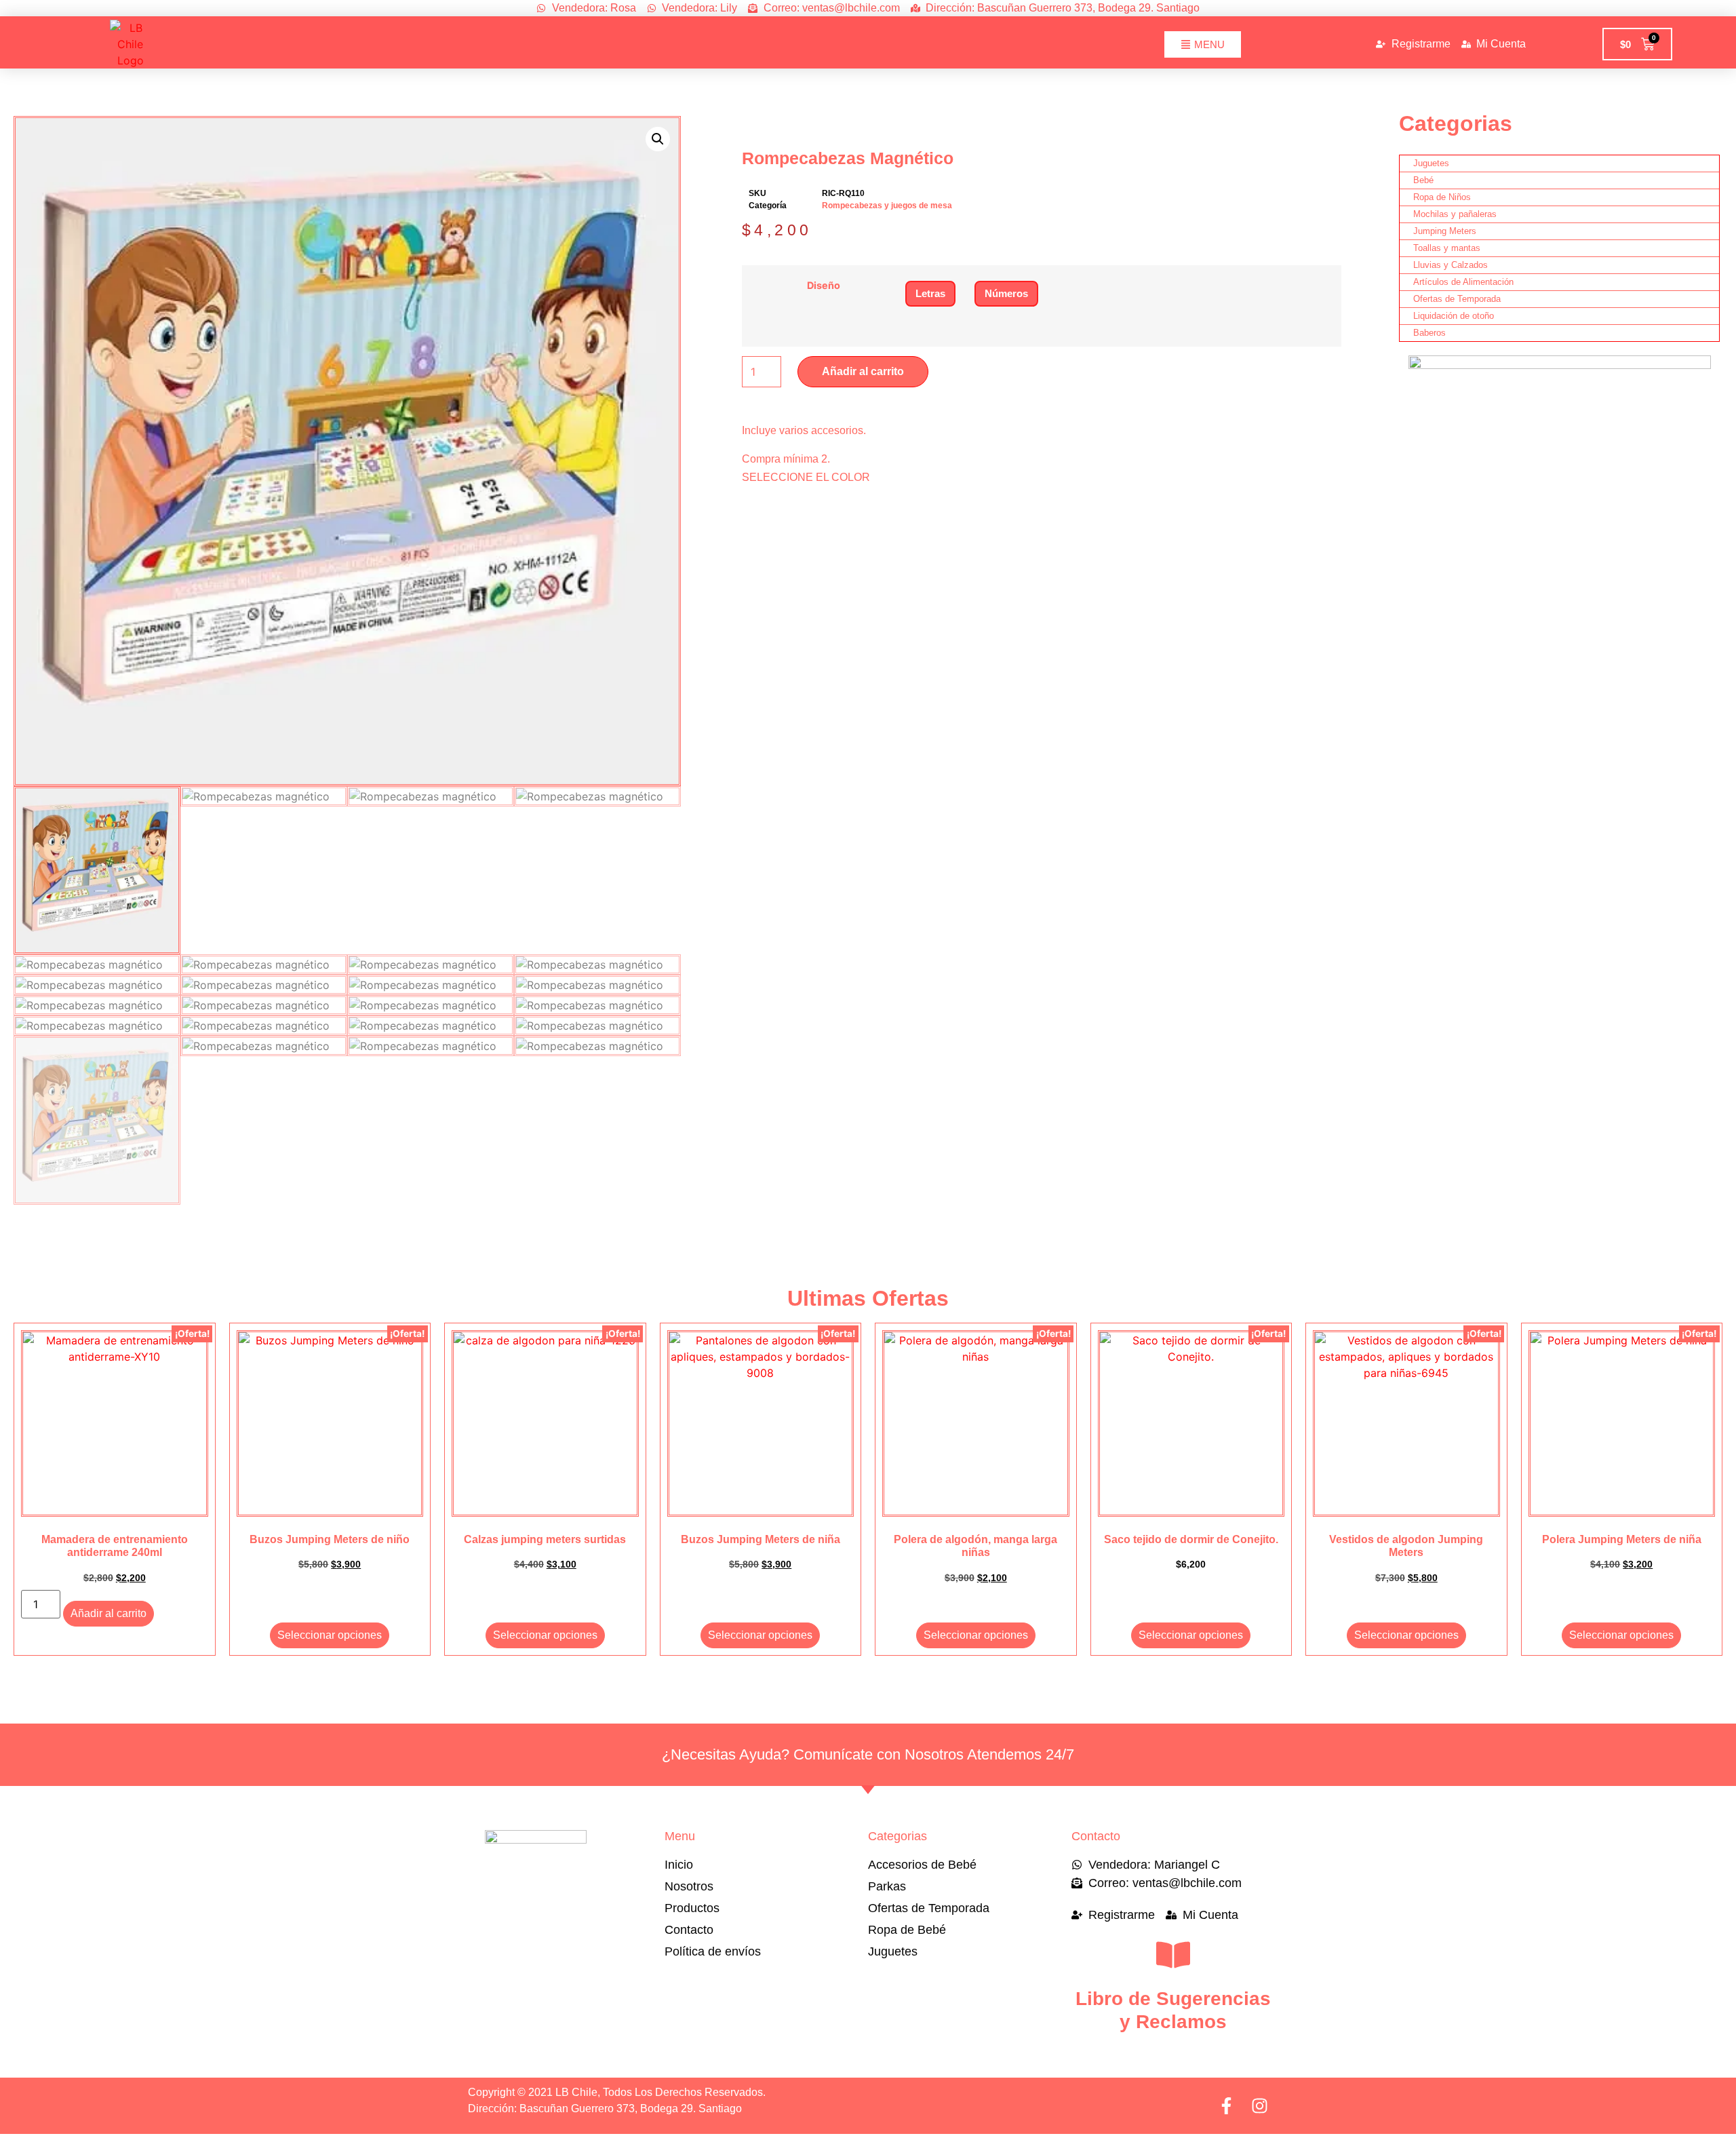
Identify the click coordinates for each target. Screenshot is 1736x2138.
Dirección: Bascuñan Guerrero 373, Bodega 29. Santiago (605, 2108)
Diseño (824, 286)
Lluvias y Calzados (1451, 265)
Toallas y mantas (1447, 248)
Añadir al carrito (863, 371)
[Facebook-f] (1226, 2106)
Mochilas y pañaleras (1455, 214)
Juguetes (1431, 163)
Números (1006, 293)
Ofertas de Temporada (1457, 299)
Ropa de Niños (1442, 197)
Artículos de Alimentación (1463, 282)
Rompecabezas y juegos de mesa (887, 206)
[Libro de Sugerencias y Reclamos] (1173, 1955)
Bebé (1423, 180)
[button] (658, 139)
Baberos (1429, 333)
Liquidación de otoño (1454, 316)
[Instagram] (1260, 2106)
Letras (930, 293)
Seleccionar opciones (330, 1635)
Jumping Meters (1445, 231)
